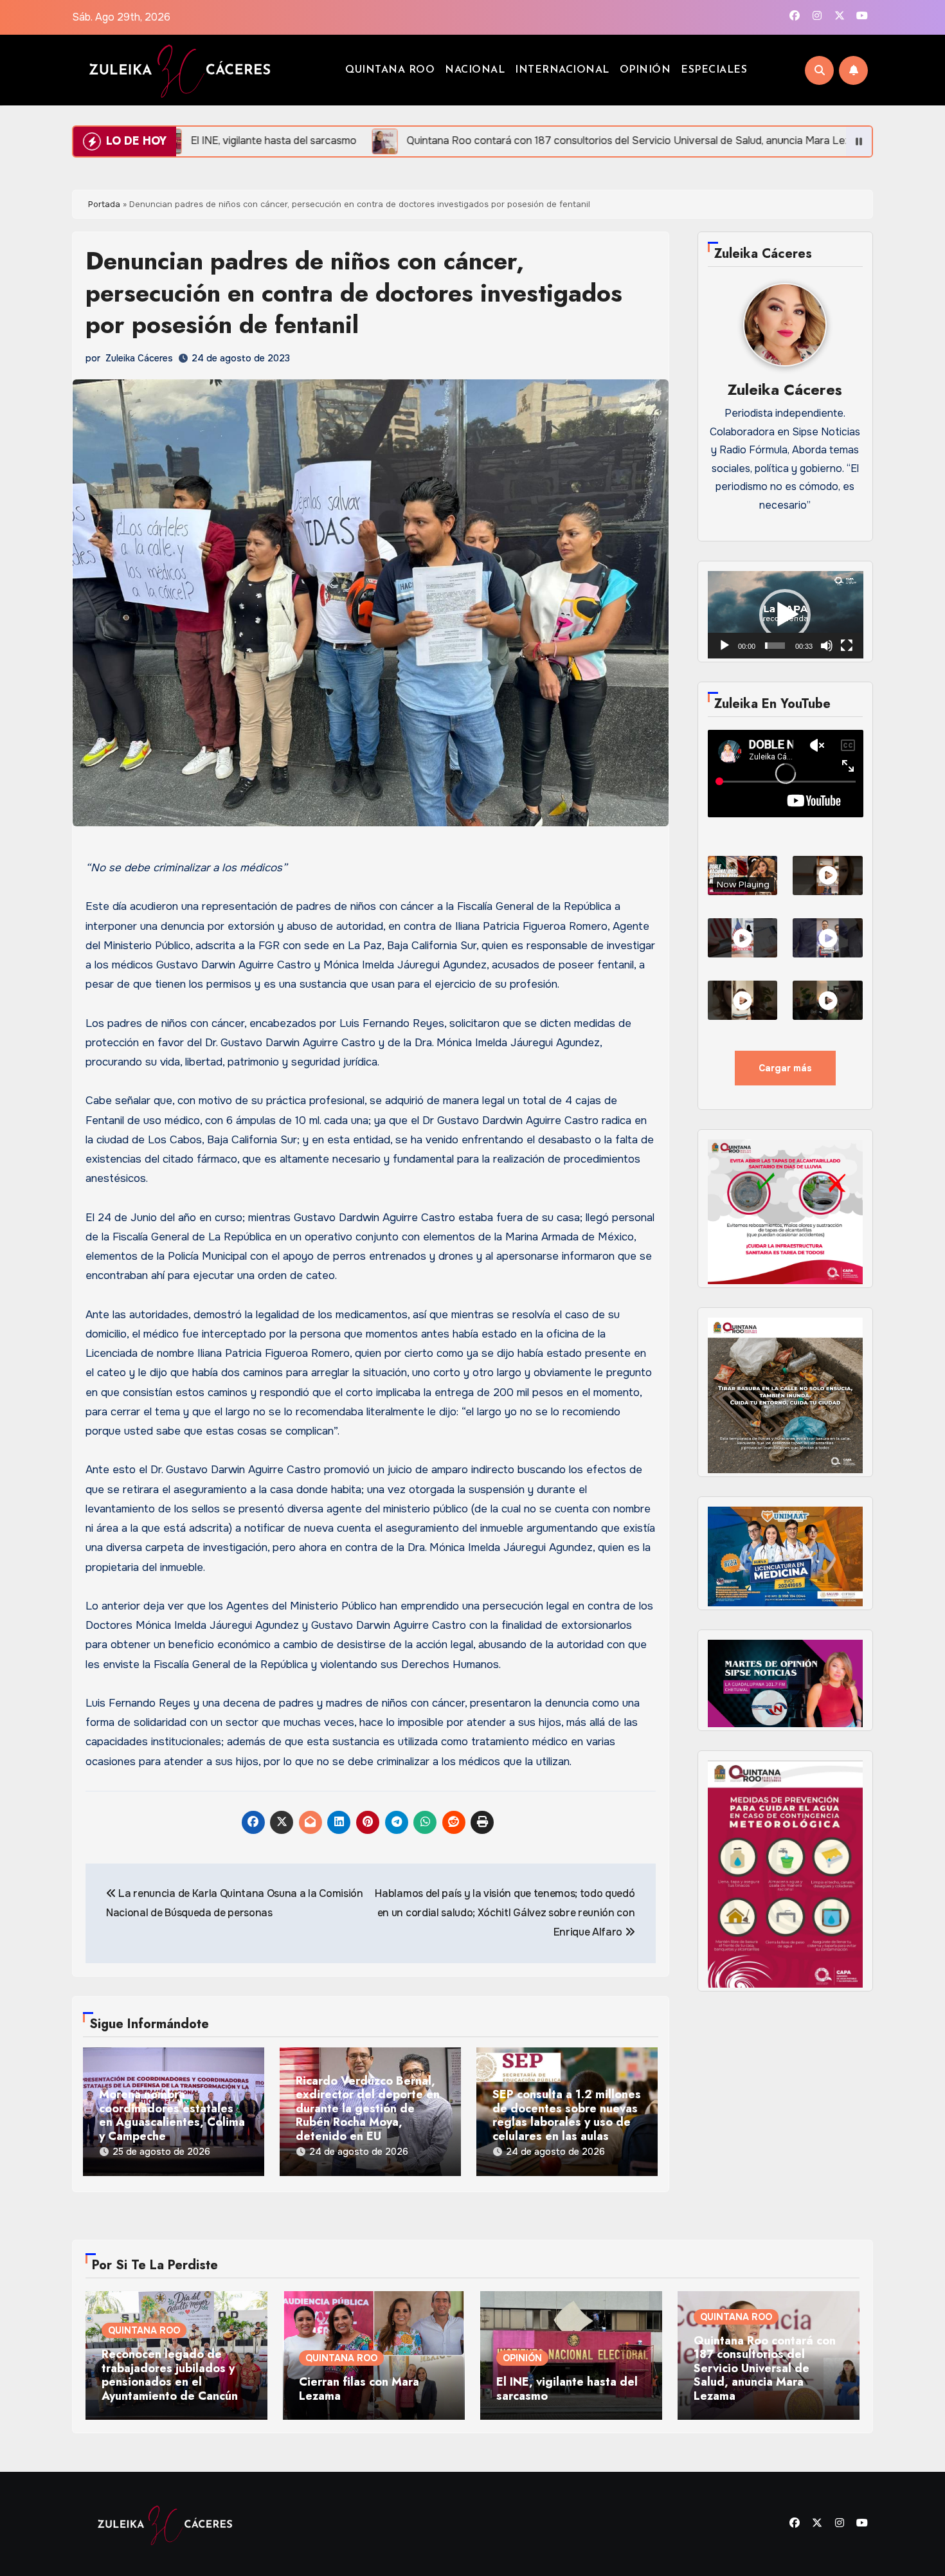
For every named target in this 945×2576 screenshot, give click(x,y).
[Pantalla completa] (847, 646)
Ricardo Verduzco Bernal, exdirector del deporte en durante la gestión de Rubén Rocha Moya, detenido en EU (368, 2109)
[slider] (775, 646)
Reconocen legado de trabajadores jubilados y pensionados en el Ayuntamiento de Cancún (170, 2375)
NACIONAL (475, 70)
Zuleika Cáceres (139, 358)
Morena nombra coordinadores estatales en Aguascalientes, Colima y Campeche (172, 2116)
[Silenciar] (827, 646)
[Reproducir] (724, 646)
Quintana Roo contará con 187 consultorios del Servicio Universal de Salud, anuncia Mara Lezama (765, 2369)
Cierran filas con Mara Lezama (359, 2389)
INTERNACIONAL (562, 70)
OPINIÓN (645, 70)
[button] (785, 615)
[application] (786, 615)
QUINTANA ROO (390, 70)
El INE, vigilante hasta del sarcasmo (567, 2389)
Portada (104, 204)
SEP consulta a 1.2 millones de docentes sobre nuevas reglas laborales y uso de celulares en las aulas (567, 2116)
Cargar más (785, 1068)
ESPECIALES (714, 70)
